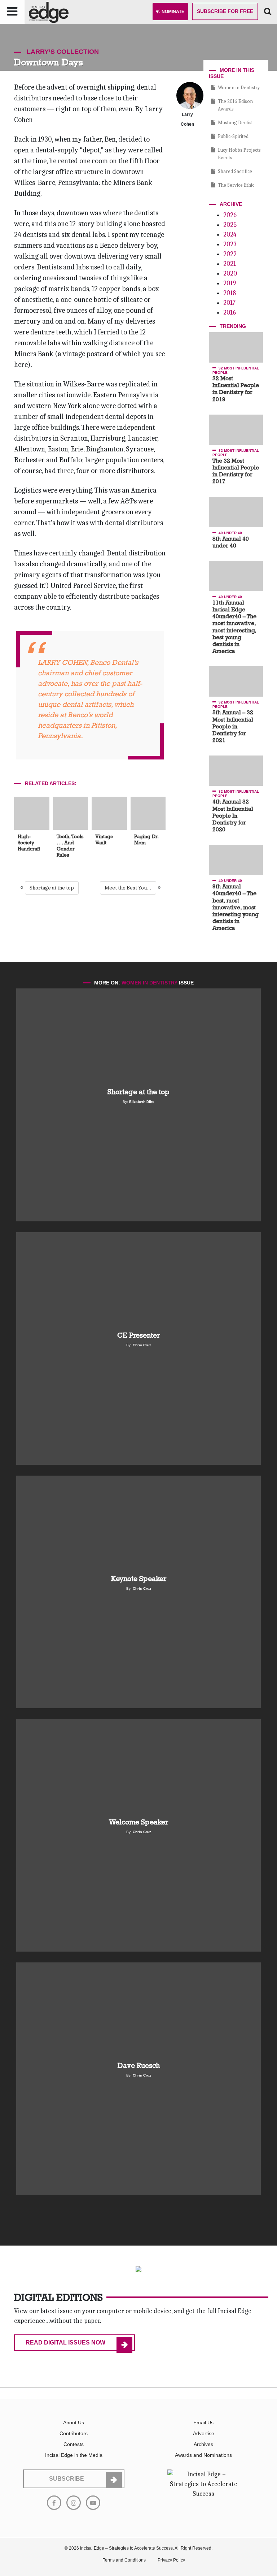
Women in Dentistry (239, 88)
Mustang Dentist (235, 123)
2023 (230, 244)
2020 (230, 274)
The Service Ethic (236, 185)
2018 (230, 293)
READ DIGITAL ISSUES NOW (65, 2343)
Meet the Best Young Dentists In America (130, 888)
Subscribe (225, 11)
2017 (229, 303)
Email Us (203, 2423)
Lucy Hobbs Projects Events (239, 154)
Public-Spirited (233, 136)
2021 (230, 264)
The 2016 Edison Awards (235, 105)
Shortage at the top (52, 888)
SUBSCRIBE (67, 2479)
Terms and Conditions (124, 2560)
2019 (230, 283)
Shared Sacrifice (235, 171)
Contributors (74, 2433)
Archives (203, 2444)
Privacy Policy (171, 2560)
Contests (74, 2444)
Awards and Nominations (203, 2455)
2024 (230, 235)
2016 (230, 313)
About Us (74, 2423)
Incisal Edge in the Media (74, 2455)
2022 (230, 254)
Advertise (204, 2433)
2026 (230, 215)
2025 (230, 225)
